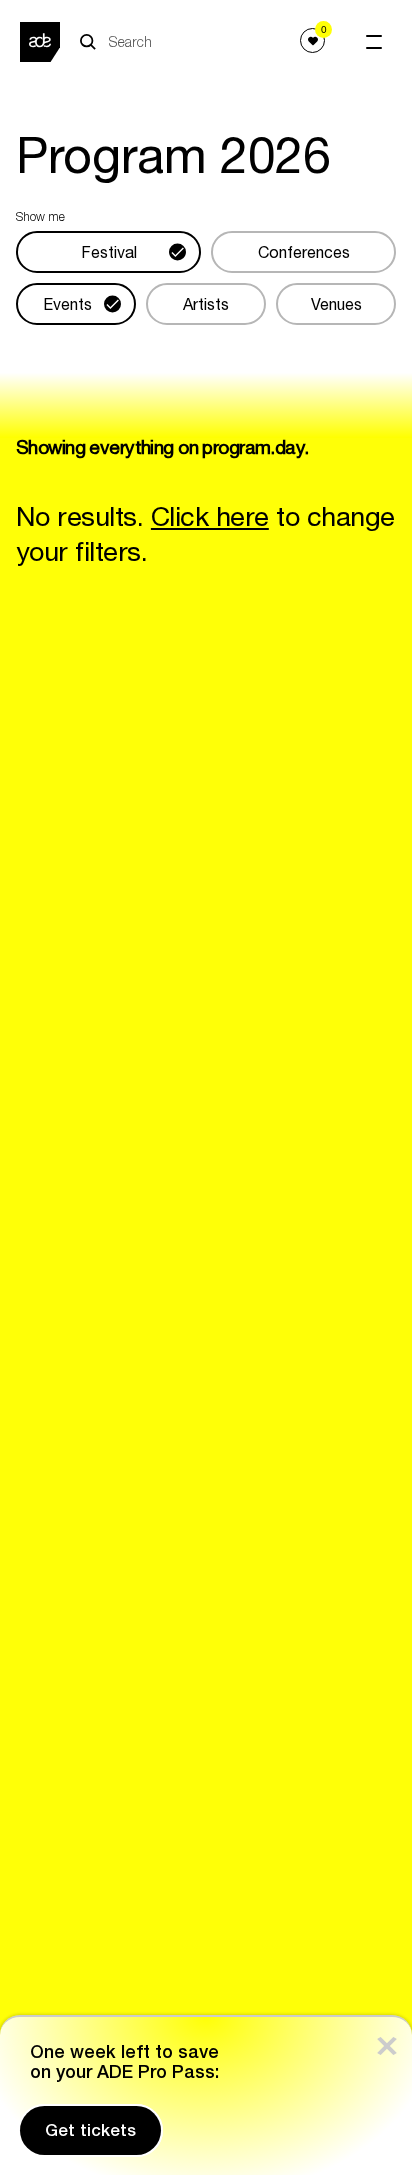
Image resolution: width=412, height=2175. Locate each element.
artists (206, 304)
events (67, 304)
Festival (109, 252)
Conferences (304, 252)
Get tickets (90, 2130)
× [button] (387, 2041)
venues (336, 304)
